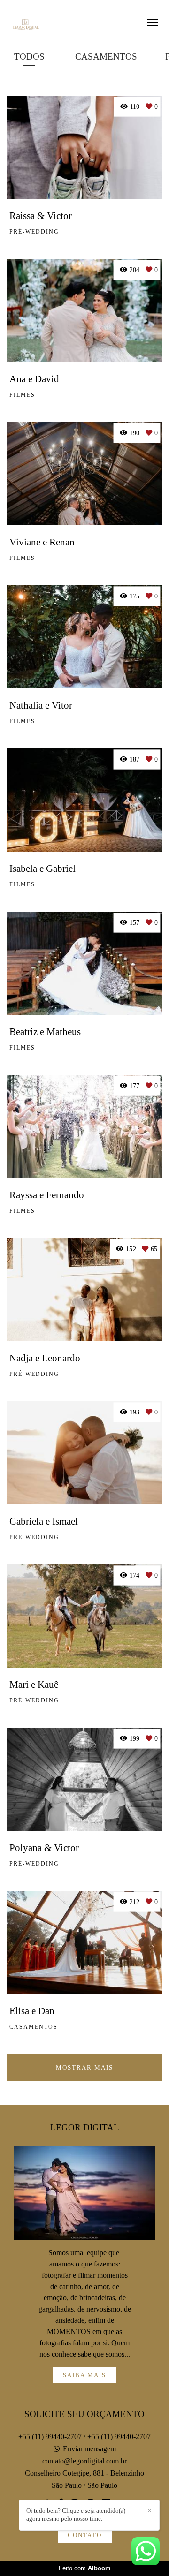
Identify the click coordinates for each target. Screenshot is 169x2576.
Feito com (85, 2568)
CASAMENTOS (106, 57)
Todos (29, 57)
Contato (85, 2535)
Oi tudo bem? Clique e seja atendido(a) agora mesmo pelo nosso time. (76, 2515)
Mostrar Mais (84, 2067)
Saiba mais (84, 2375)
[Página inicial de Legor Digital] (25, 25)
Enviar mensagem (89, 2449)
